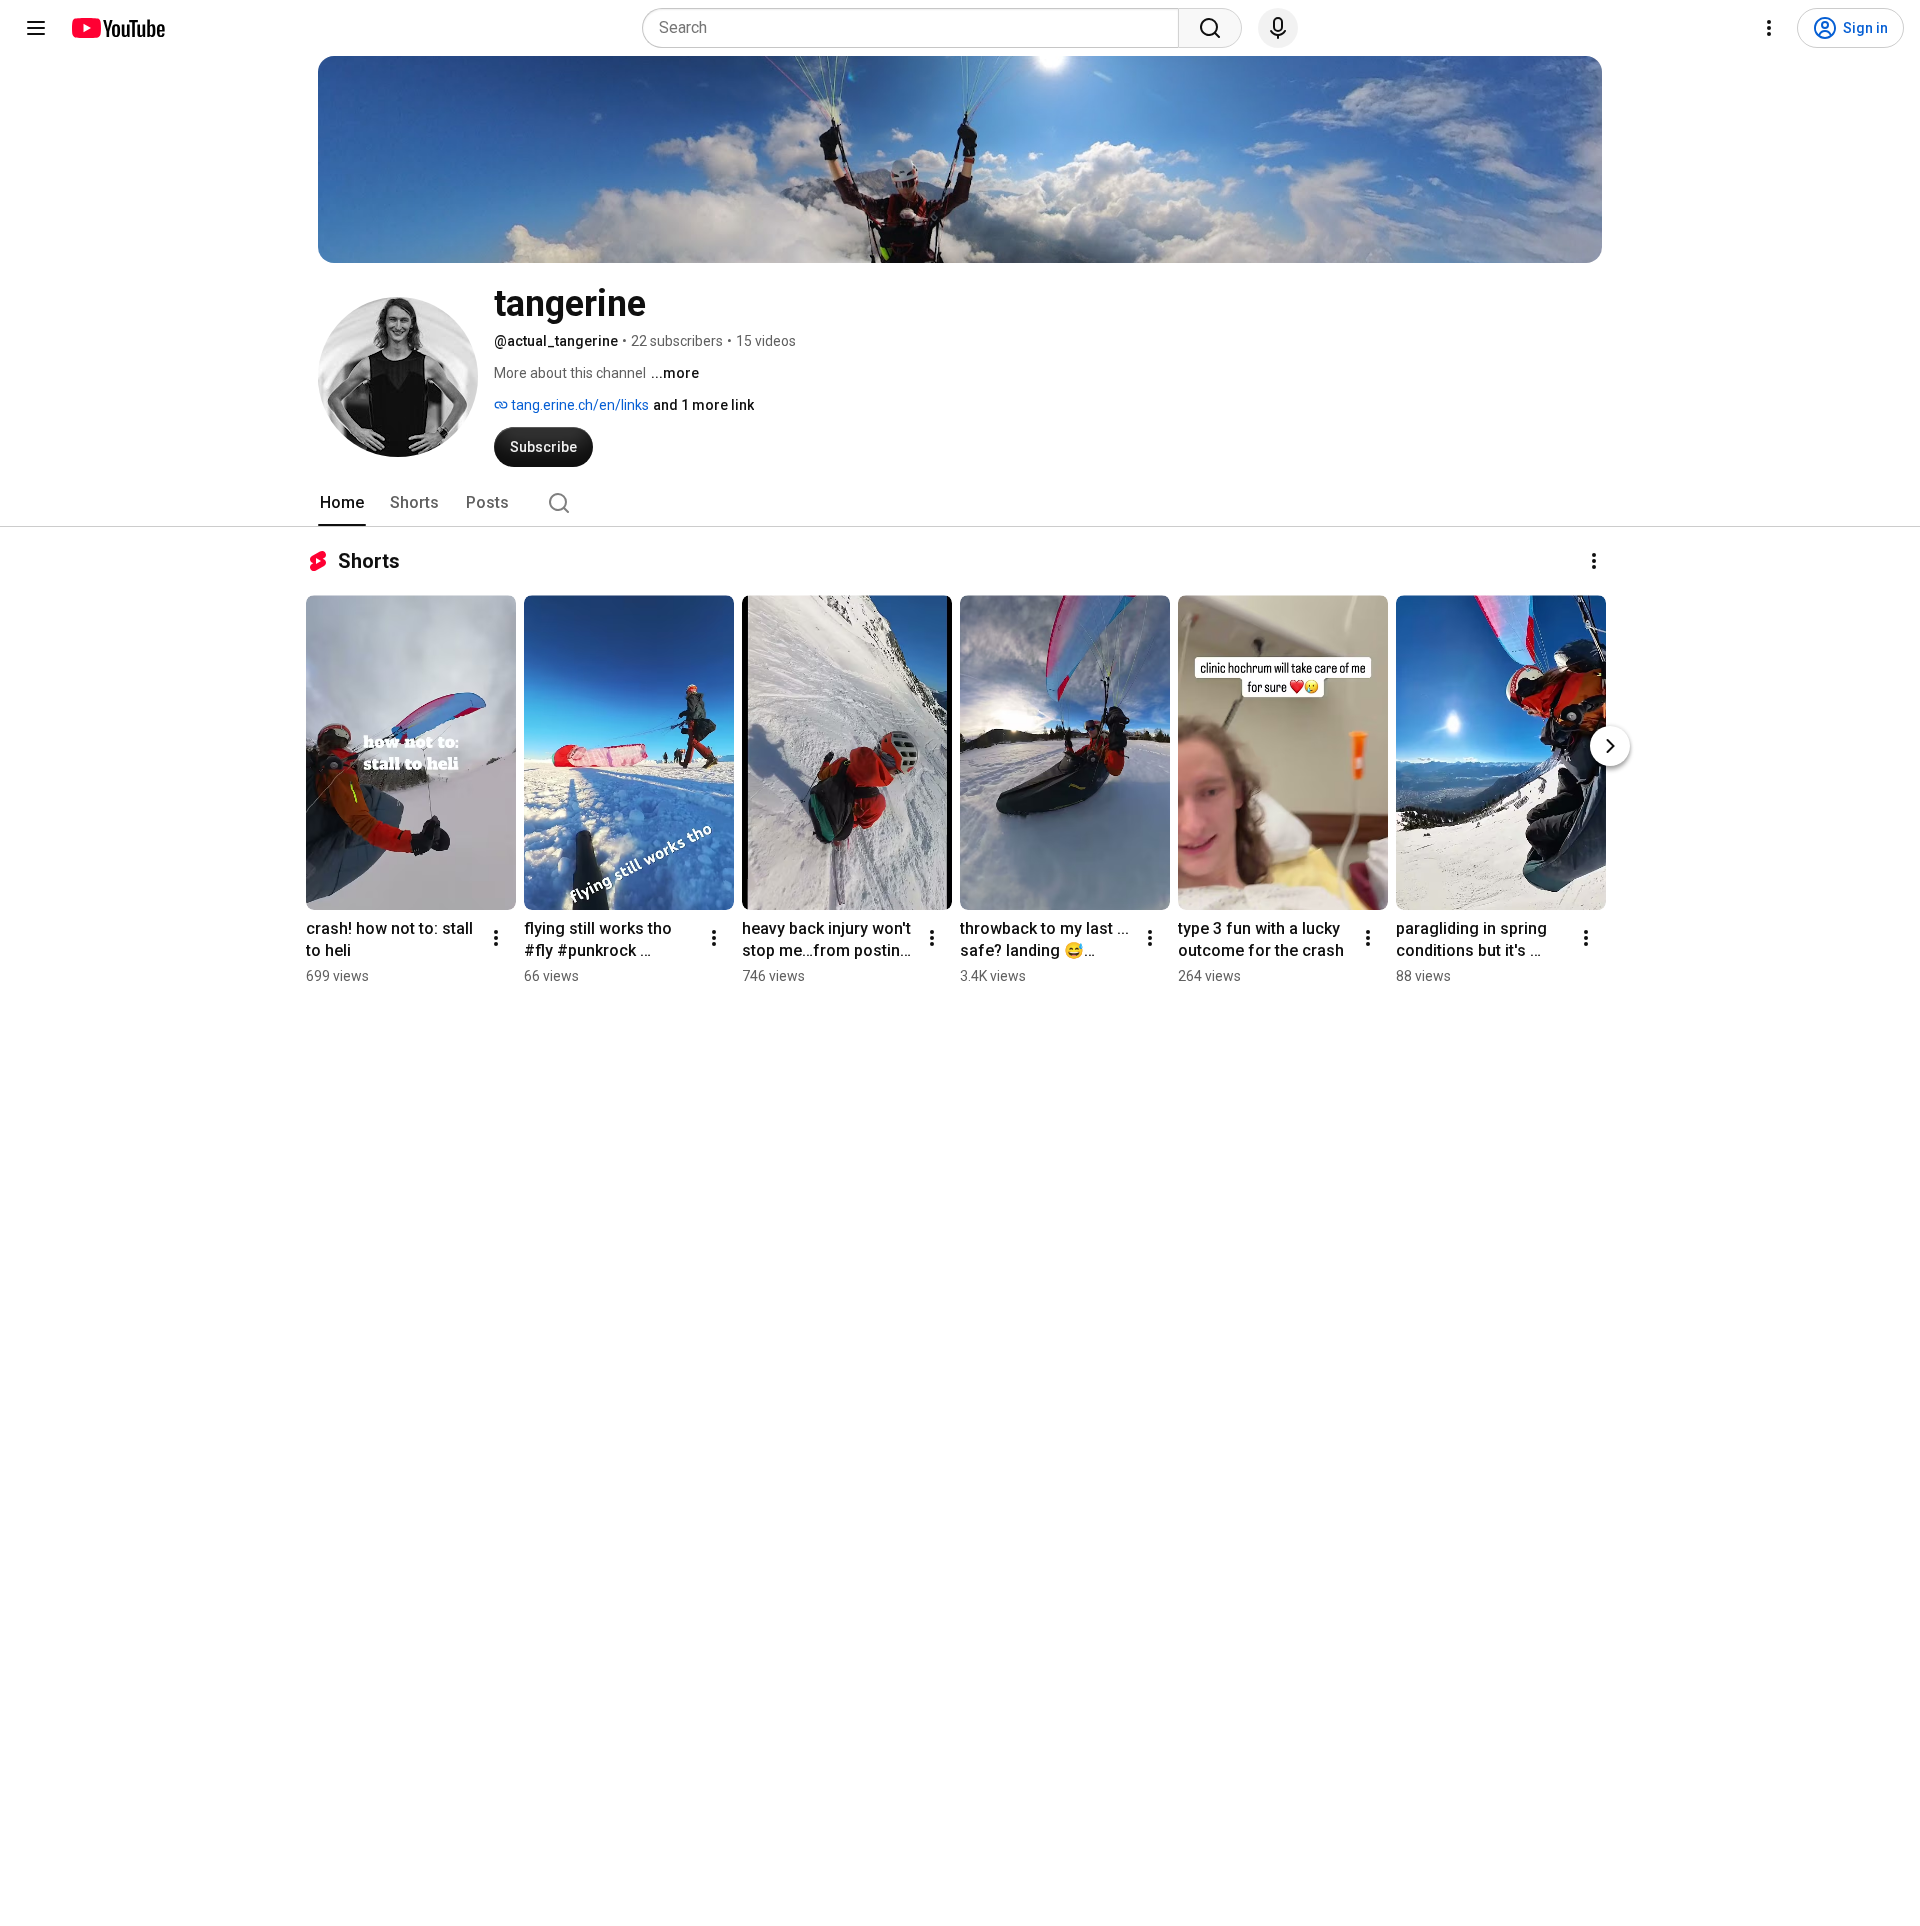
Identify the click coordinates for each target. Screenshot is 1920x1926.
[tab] (342, 503)
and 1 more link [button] (703, 405)
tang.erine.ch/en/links (578, 405)
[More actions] (1594, 561)
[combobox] (916, 28)
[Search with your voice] (1278, 28)
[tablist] (960, 503)
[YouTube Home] (117, 28)
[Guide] (36, 28)
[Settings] (1769, 28)
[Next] (1610, 746)
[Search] (1210, 28)
